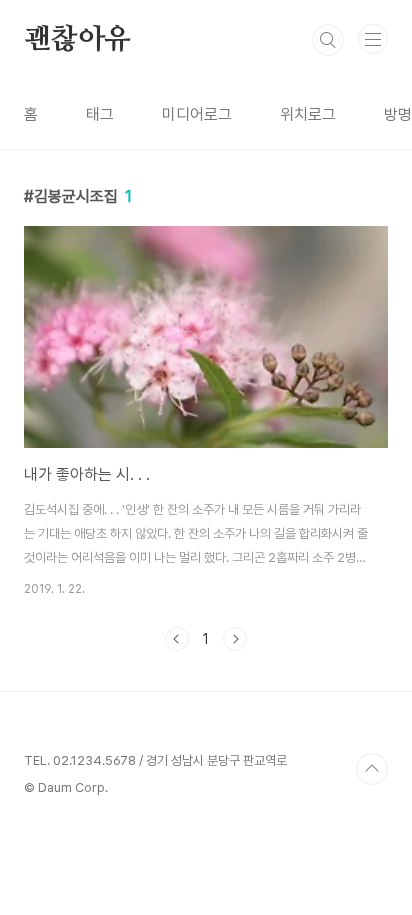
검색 (328, 40)
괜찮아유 (77, 40)
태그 (100, 114)
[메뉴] (373, 39)
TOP (372, 769)
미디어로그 (197, 114)
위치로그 (308, 114)
